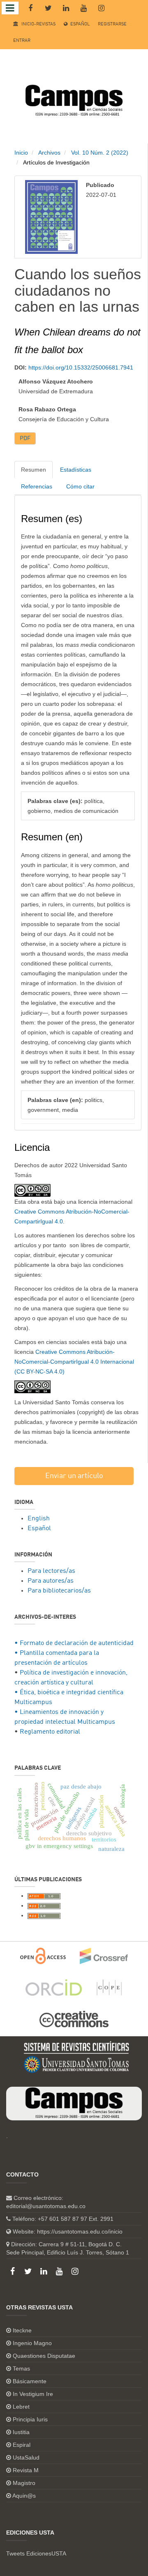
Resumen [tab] (34, 470)
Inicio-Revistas (38, 24)
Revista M (26, 2470)
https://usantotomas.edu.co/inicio (80, 2231)
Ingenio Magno (32, 2343)
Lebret (21, 2407)
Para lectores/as (51, 1571)
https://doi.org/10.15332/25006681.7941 (81, 367)
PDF (25, 438)
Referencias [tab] (37, 486)
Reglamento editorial (50, 1732)
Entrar (22, 41)
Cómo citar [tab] (80, 486)
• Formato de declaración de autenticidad (74, 1643)
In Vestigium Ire (33, 2394)
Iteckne (22, 2330)
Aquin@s (24, 2496)
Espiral (22, 2445)
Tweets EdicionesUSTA (36, 2553)
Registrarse (112, 24)
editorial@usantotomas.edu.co (46, 2206)
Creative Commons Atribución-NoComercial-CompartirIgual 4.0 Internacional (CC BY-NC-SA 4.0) (74, 1362)
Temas (21, 2368)
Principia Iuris (30, 2419)
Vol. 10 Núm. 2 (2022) (100, 153)
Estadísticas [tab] (76, 470)
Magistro (24, 2483)
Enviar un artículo (74, 1476)
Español (79, 24)
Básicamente (30, 2381)
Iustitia (21, 2432)
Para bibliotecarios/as (59, 1591)
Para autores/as (51, 1581)
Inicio (21, 153)
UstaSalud (26, 2457)
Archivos (49, 153)
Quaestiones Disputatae (44, 2356)
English (39, 1519)
